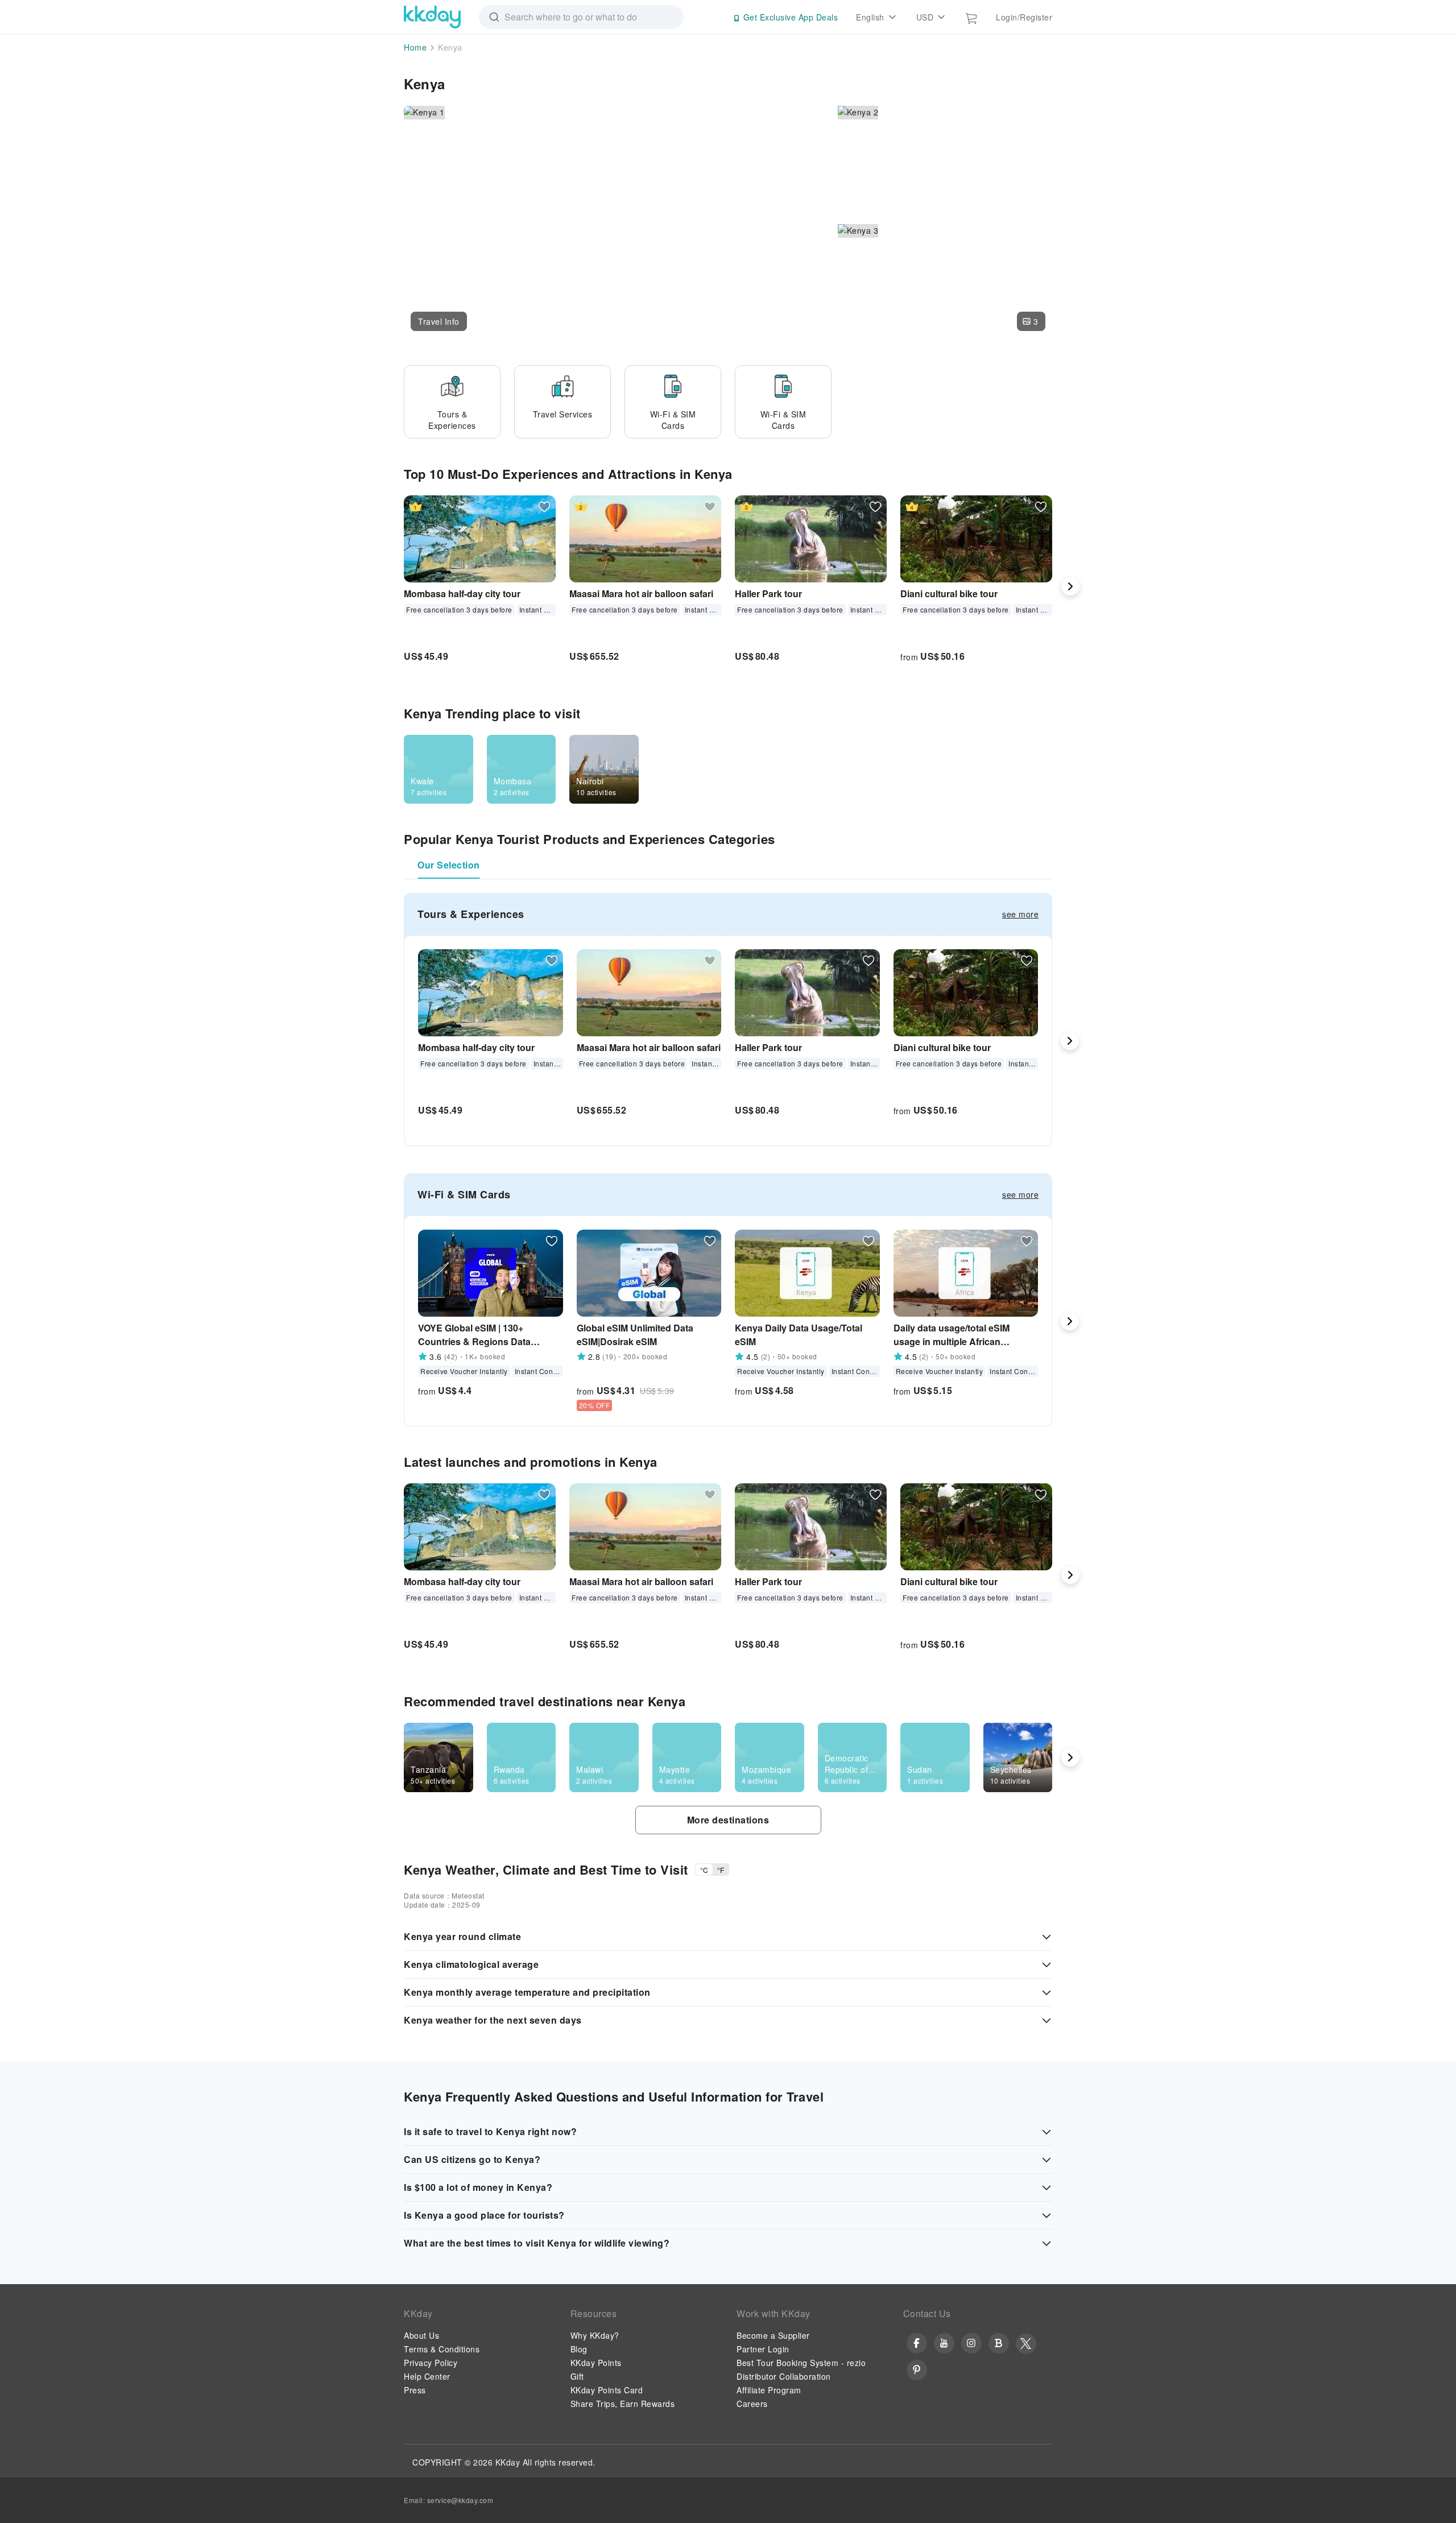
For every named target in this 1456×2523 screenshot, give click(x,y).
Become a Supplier (773, 2335)
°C (704, 1870)
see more (1020, 914)
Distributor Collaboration (784, 2376)
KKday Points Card (607, 2390)
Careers (752, 2404)
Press (415, 2390)
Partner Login (763, 2349)
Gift (577, 2376)
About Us (421, 2335)
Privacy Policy (431, 2363)
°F (721, 1870)
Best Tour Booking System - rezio (801, 2363)
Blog (579, 2349)
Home (415, 47)
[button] (439, 321)
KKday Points (596, 2363)
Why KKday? (595, 2335)
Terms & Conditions (442, 2349)
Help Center (427, 2376)
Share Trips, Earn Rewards (623, 2404)
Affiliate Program (769, 2390)
